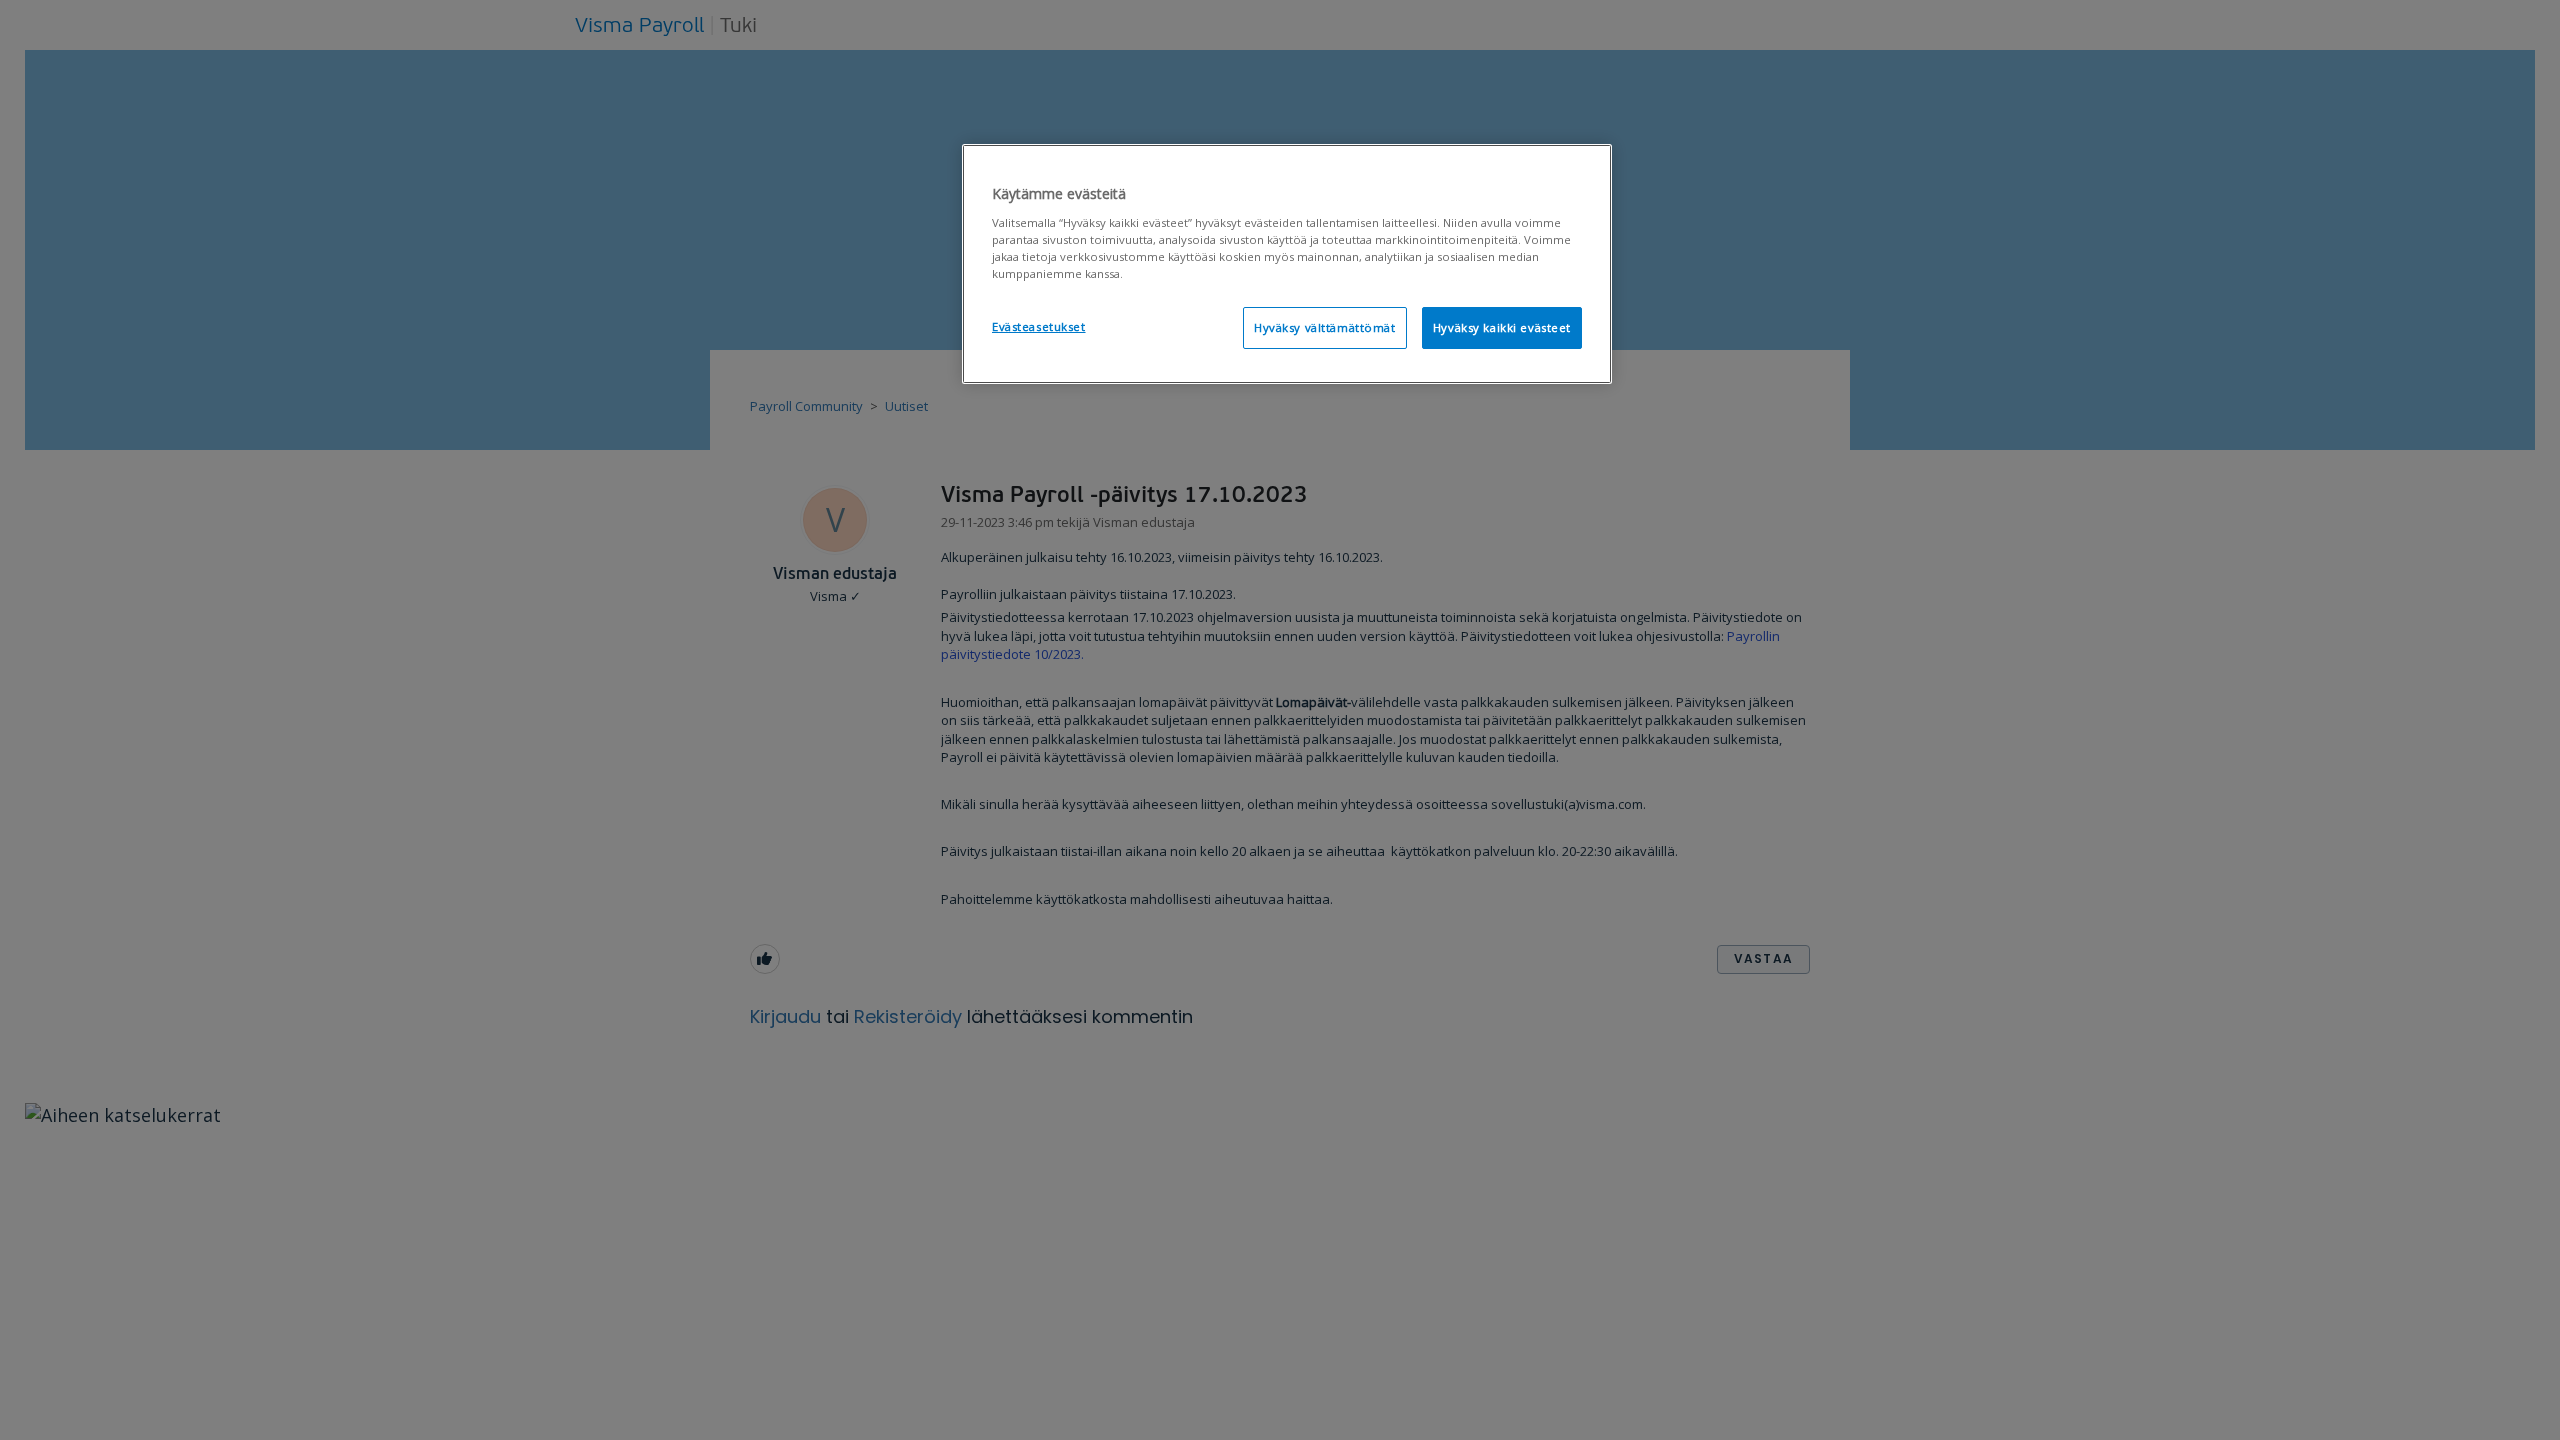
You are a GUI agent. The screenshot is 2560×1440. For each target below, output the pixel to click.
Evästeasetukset (1039, 326)
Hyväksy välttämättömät (1325, 327)
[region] (1287, 264)
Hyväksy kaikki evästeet (1502, 327)
